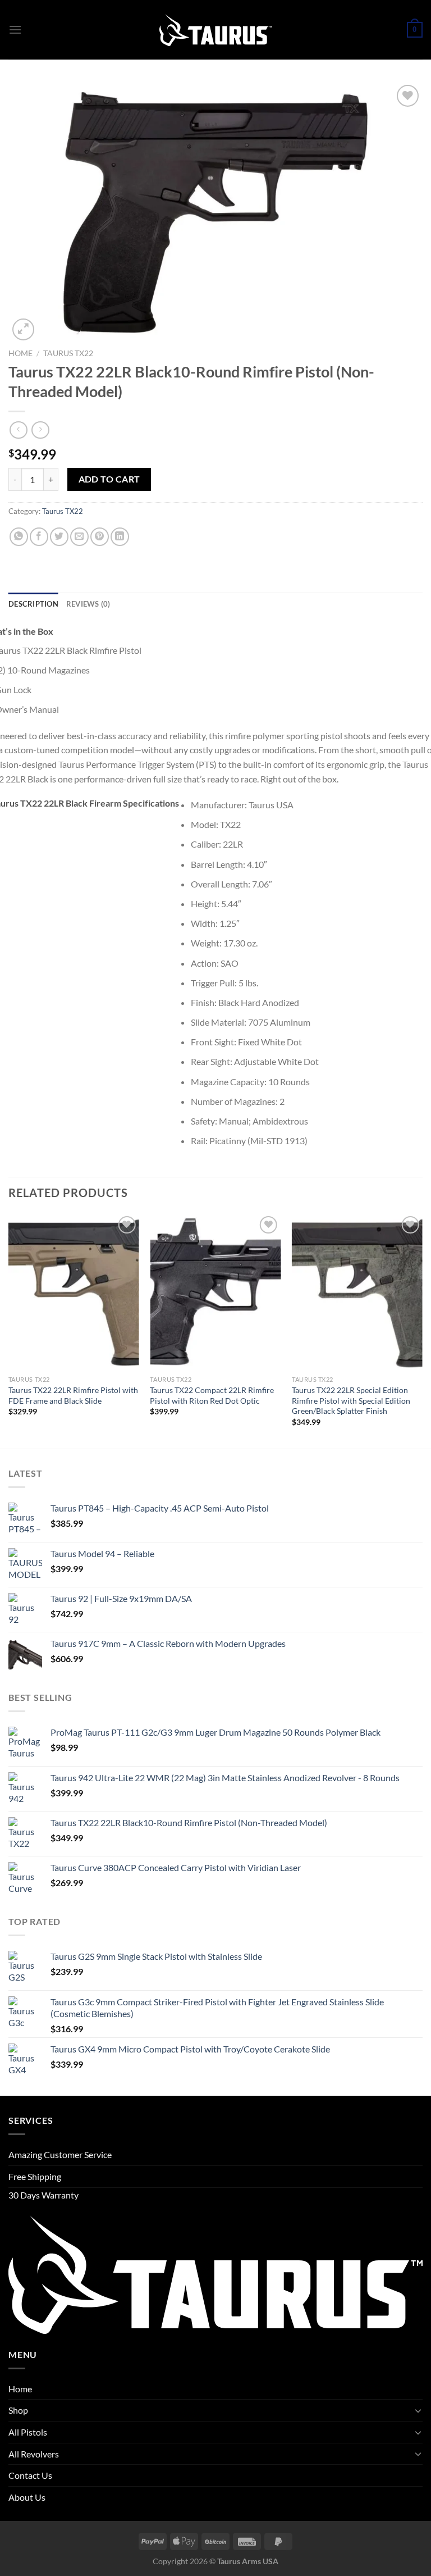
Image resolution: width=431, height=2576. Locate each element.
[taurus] (215, 30)
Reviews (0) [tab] (88, 604)
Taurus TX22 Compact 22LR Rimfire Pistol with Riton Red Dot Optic (212, 1395)
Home (20, 353)
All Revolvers (34, 2454)
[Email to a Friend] (79, 537)
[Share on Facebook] (39, 537)
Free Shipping (35, 2176)
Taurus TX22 (68, 353)
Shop (18, 2410)
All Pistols (28, 2432)
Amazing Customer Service (60, 2154)
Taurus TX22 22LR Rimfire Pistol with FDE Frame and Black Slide (73, 1395)
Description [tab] (33, 604)
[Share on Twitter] (59, 537)
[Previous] (9, 1330)
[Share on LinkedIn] (120, 537)
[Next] (422, 1330)
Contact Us (30, 2475)
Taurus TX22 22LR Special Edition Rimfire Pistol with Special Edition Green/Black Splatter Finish (351, 1400)
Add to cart (109, 479)
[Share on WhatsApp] (19, 537)
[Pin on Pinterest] (100, 537)
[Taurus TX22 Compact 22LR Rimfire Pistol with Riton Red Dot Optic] (215, 1292)
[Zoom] (23, 329)
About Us (27, 2497)
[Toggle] (418, 2410)
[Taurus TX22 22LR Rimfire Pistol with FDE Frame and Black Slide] (74, 1292)
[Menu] (15, 29)
